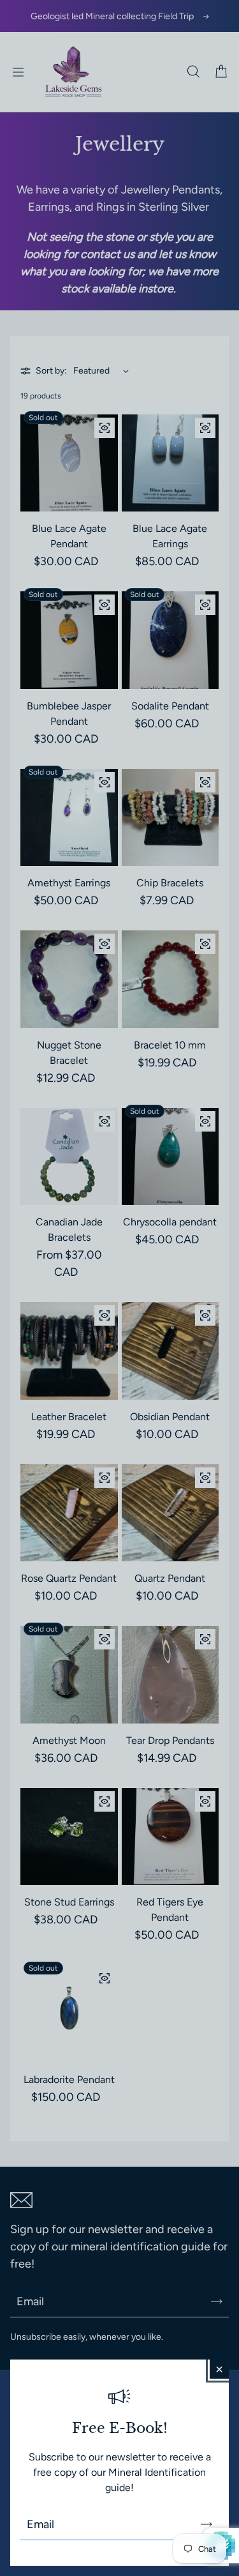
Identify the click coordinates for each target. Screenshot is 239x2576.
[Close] (219, 2369)
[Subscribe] (206, 2524)
